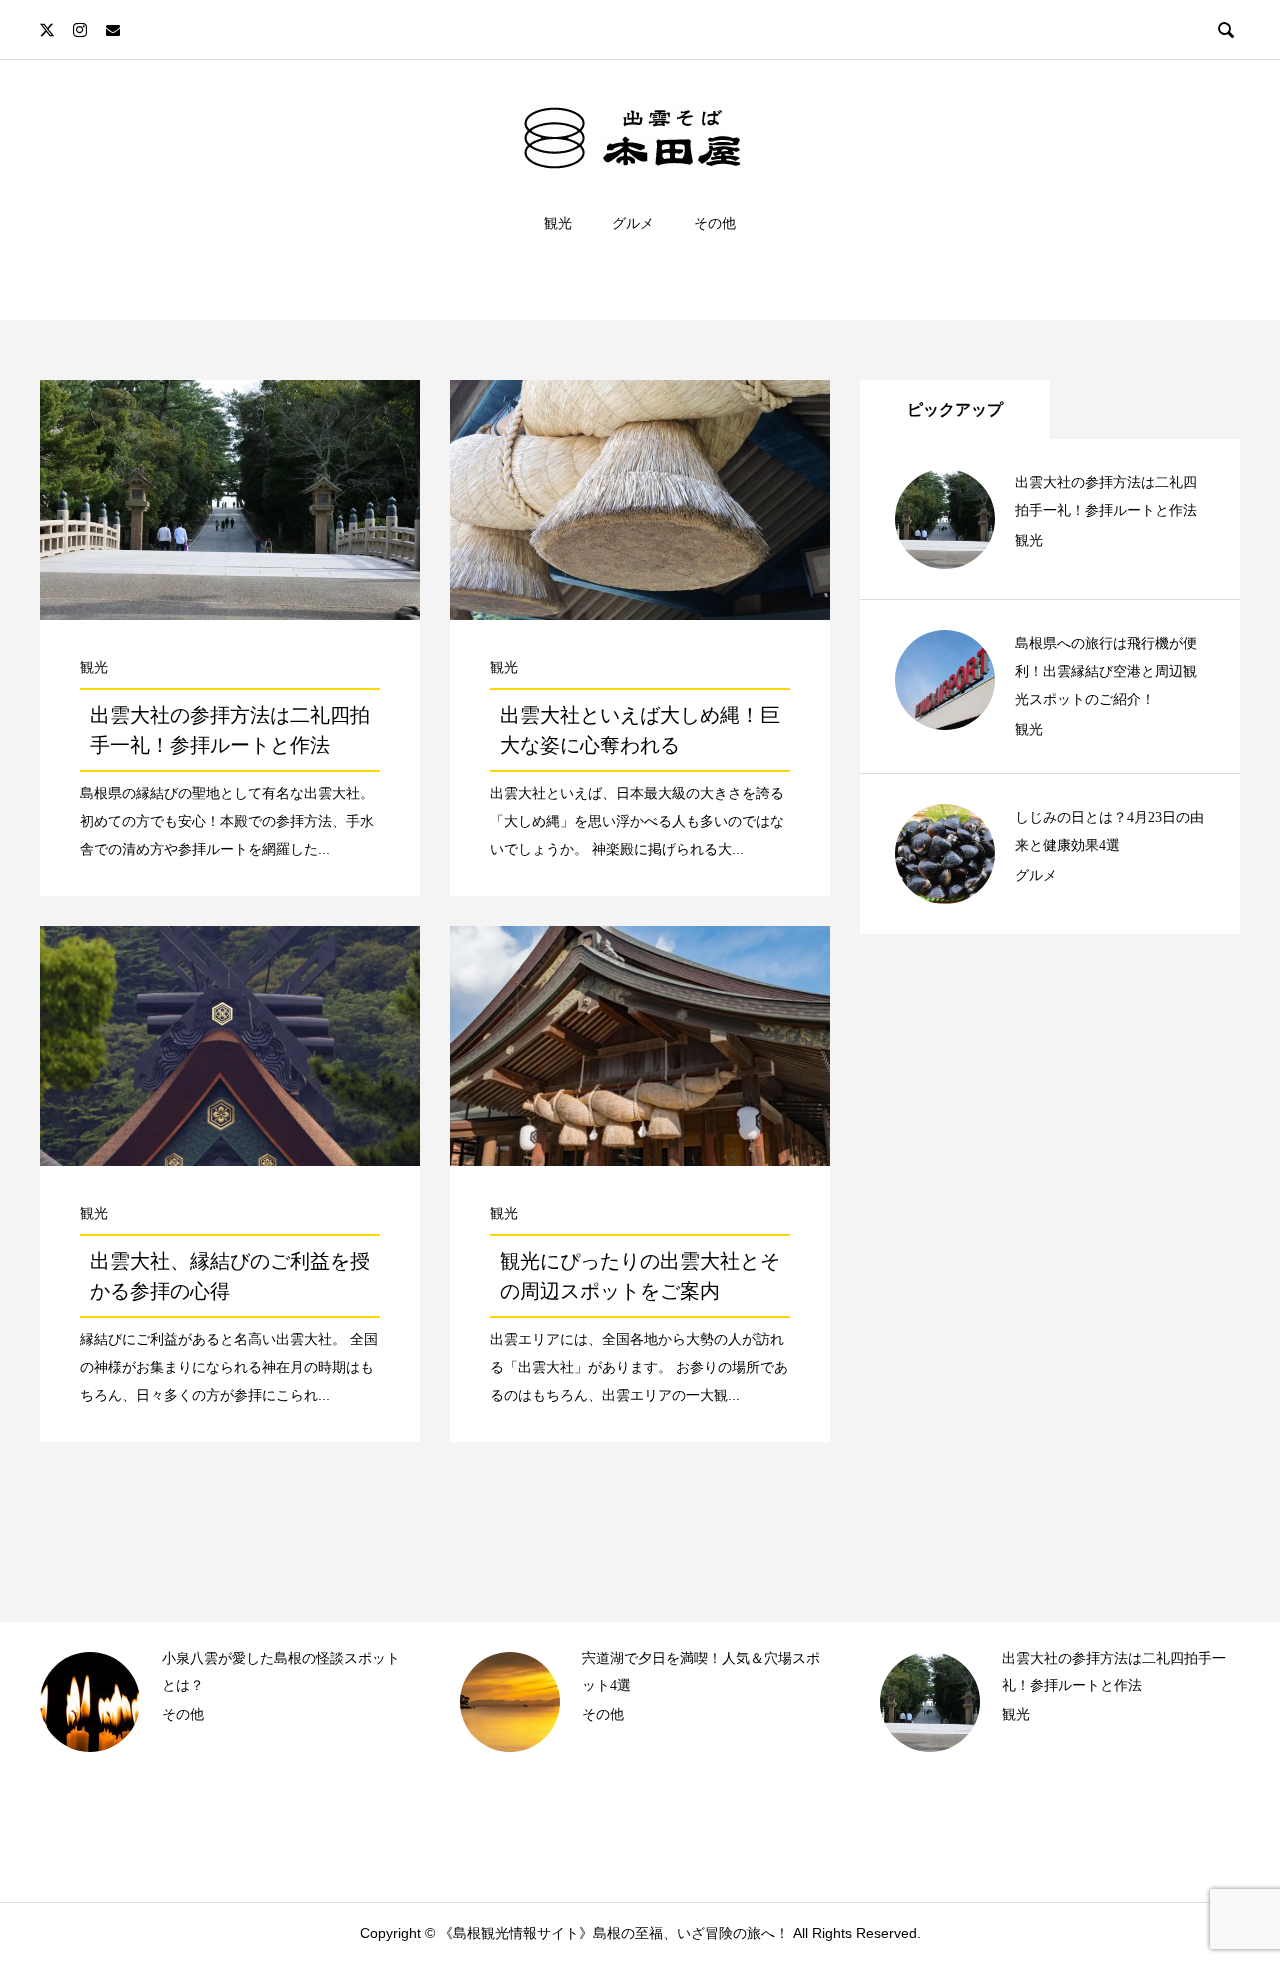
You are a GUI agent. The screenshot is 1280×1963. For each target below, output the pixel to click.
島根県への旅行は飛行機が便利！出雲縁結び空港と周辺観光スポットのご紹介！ (1106, 671)
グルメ (633, 223)
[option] (220, 1702)
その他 (715, 223)
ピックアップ (955, 409)
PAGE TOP (1230, 1885)
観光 (558, 223)
